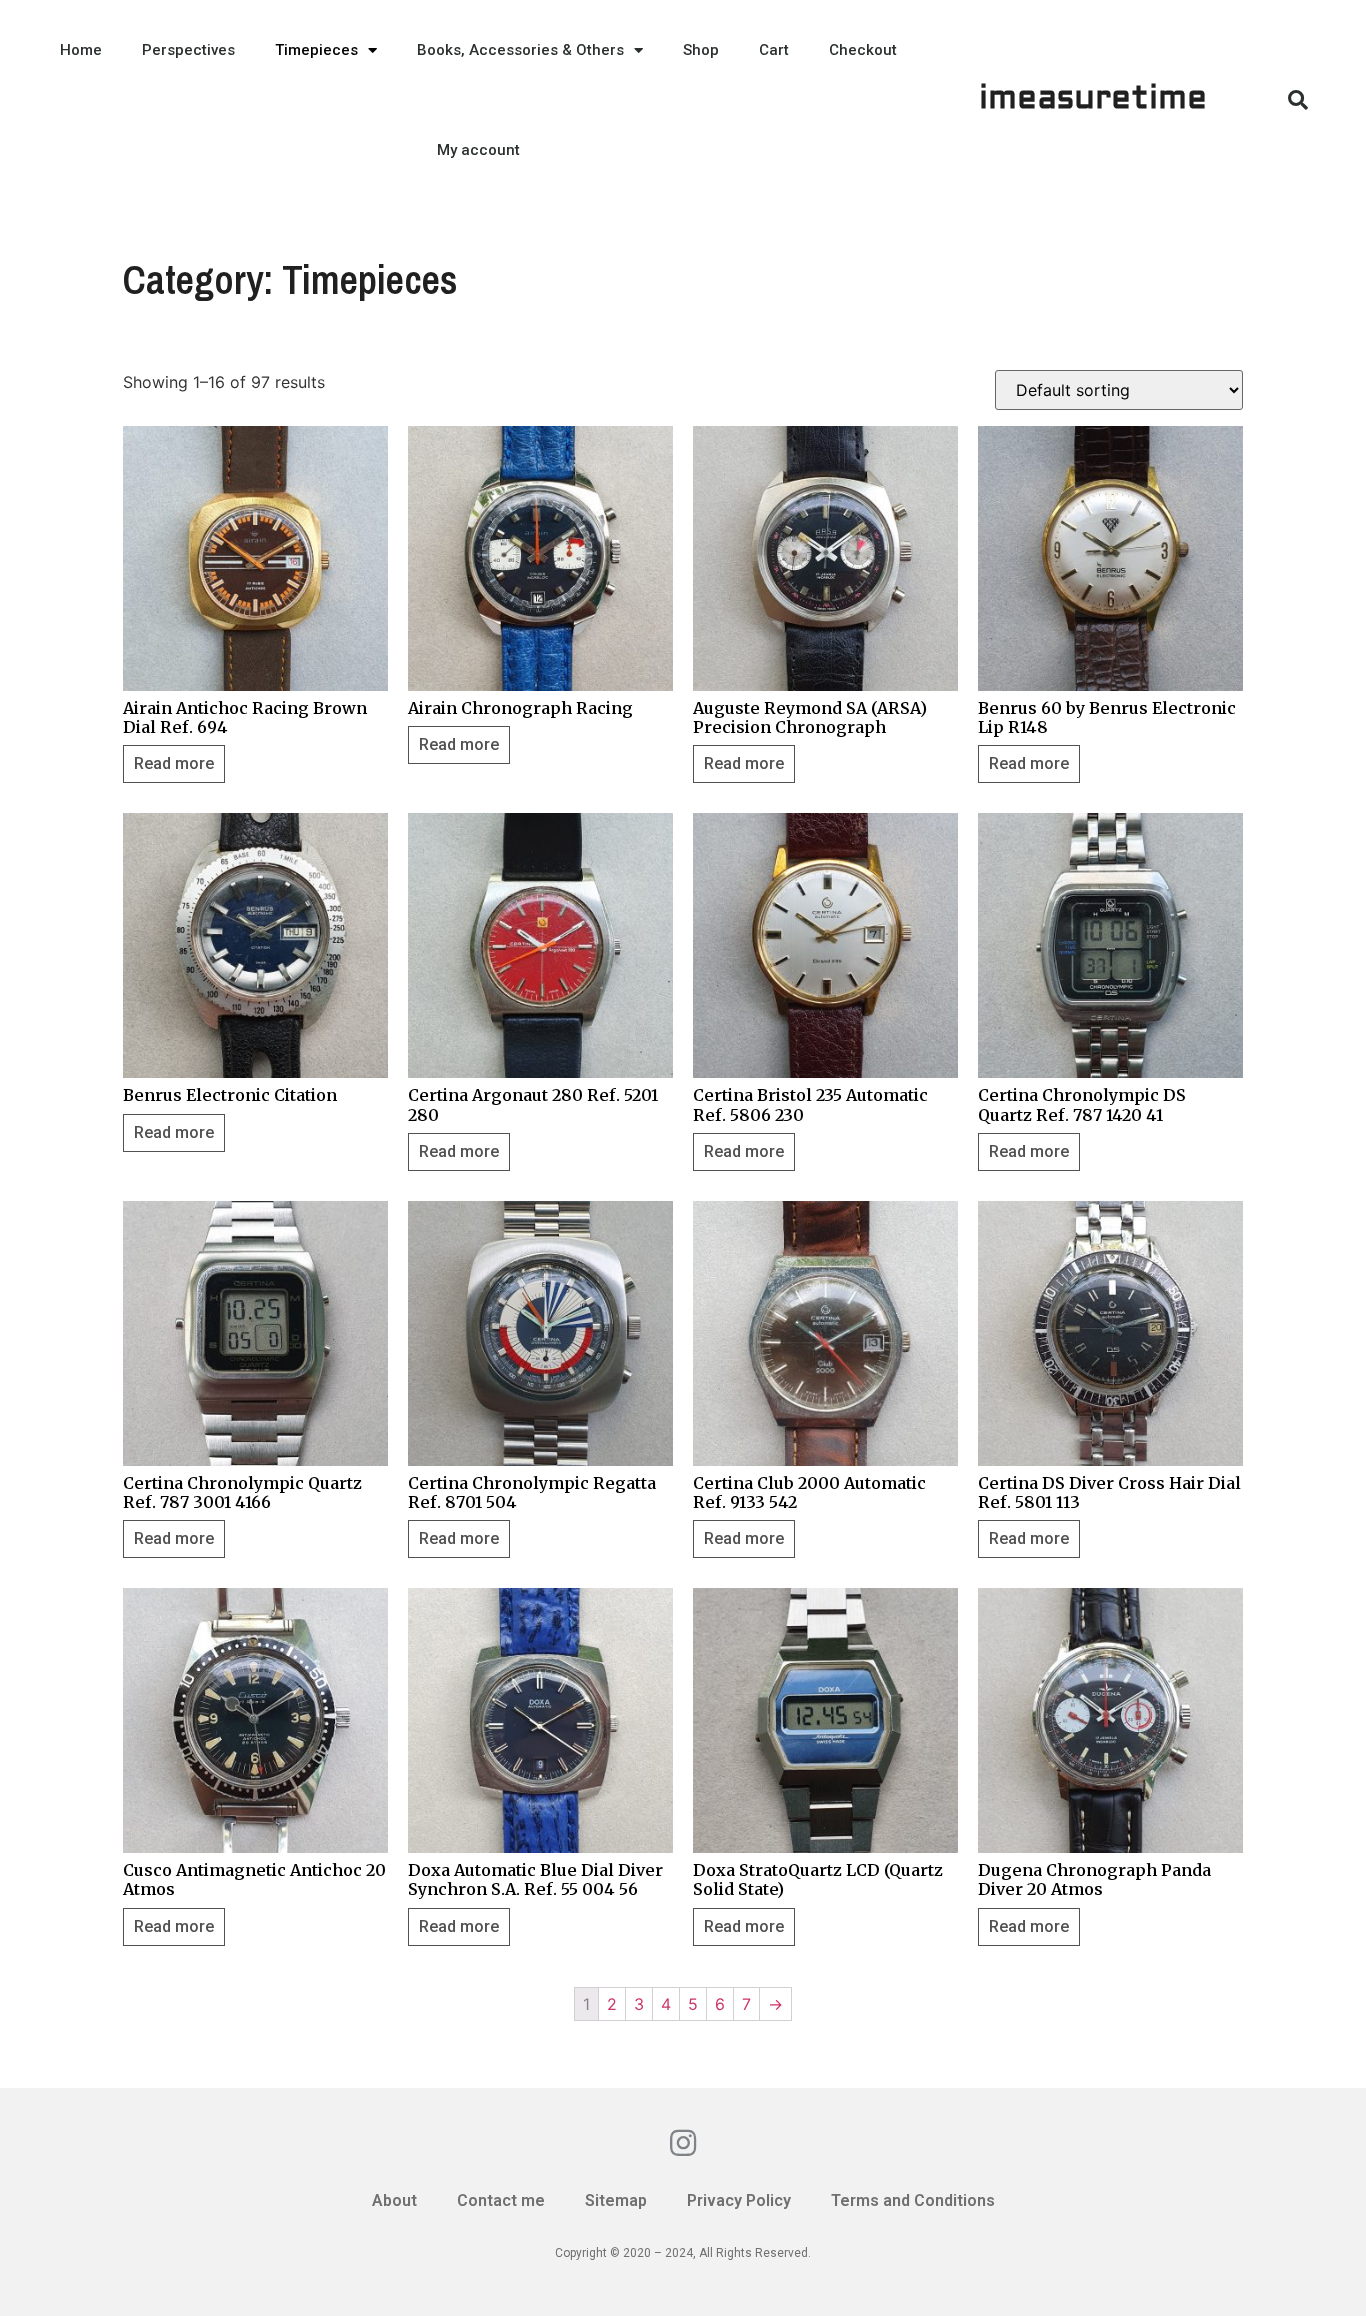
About (394, 2200)
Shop (701, 50)
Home (81, 50)
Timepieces (316, 50)
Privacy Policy (739, 2200)
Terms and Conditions (913, 2200)
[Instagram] (683, 2143)
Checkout (863, 50)
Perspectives (188, 50)
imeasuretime (1093, 100)
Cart (774, 50)
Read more (174, 763)
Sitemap (616, 2200)
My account (478, 150)
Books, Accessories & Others (520, 50)
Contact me (501, 2200)
